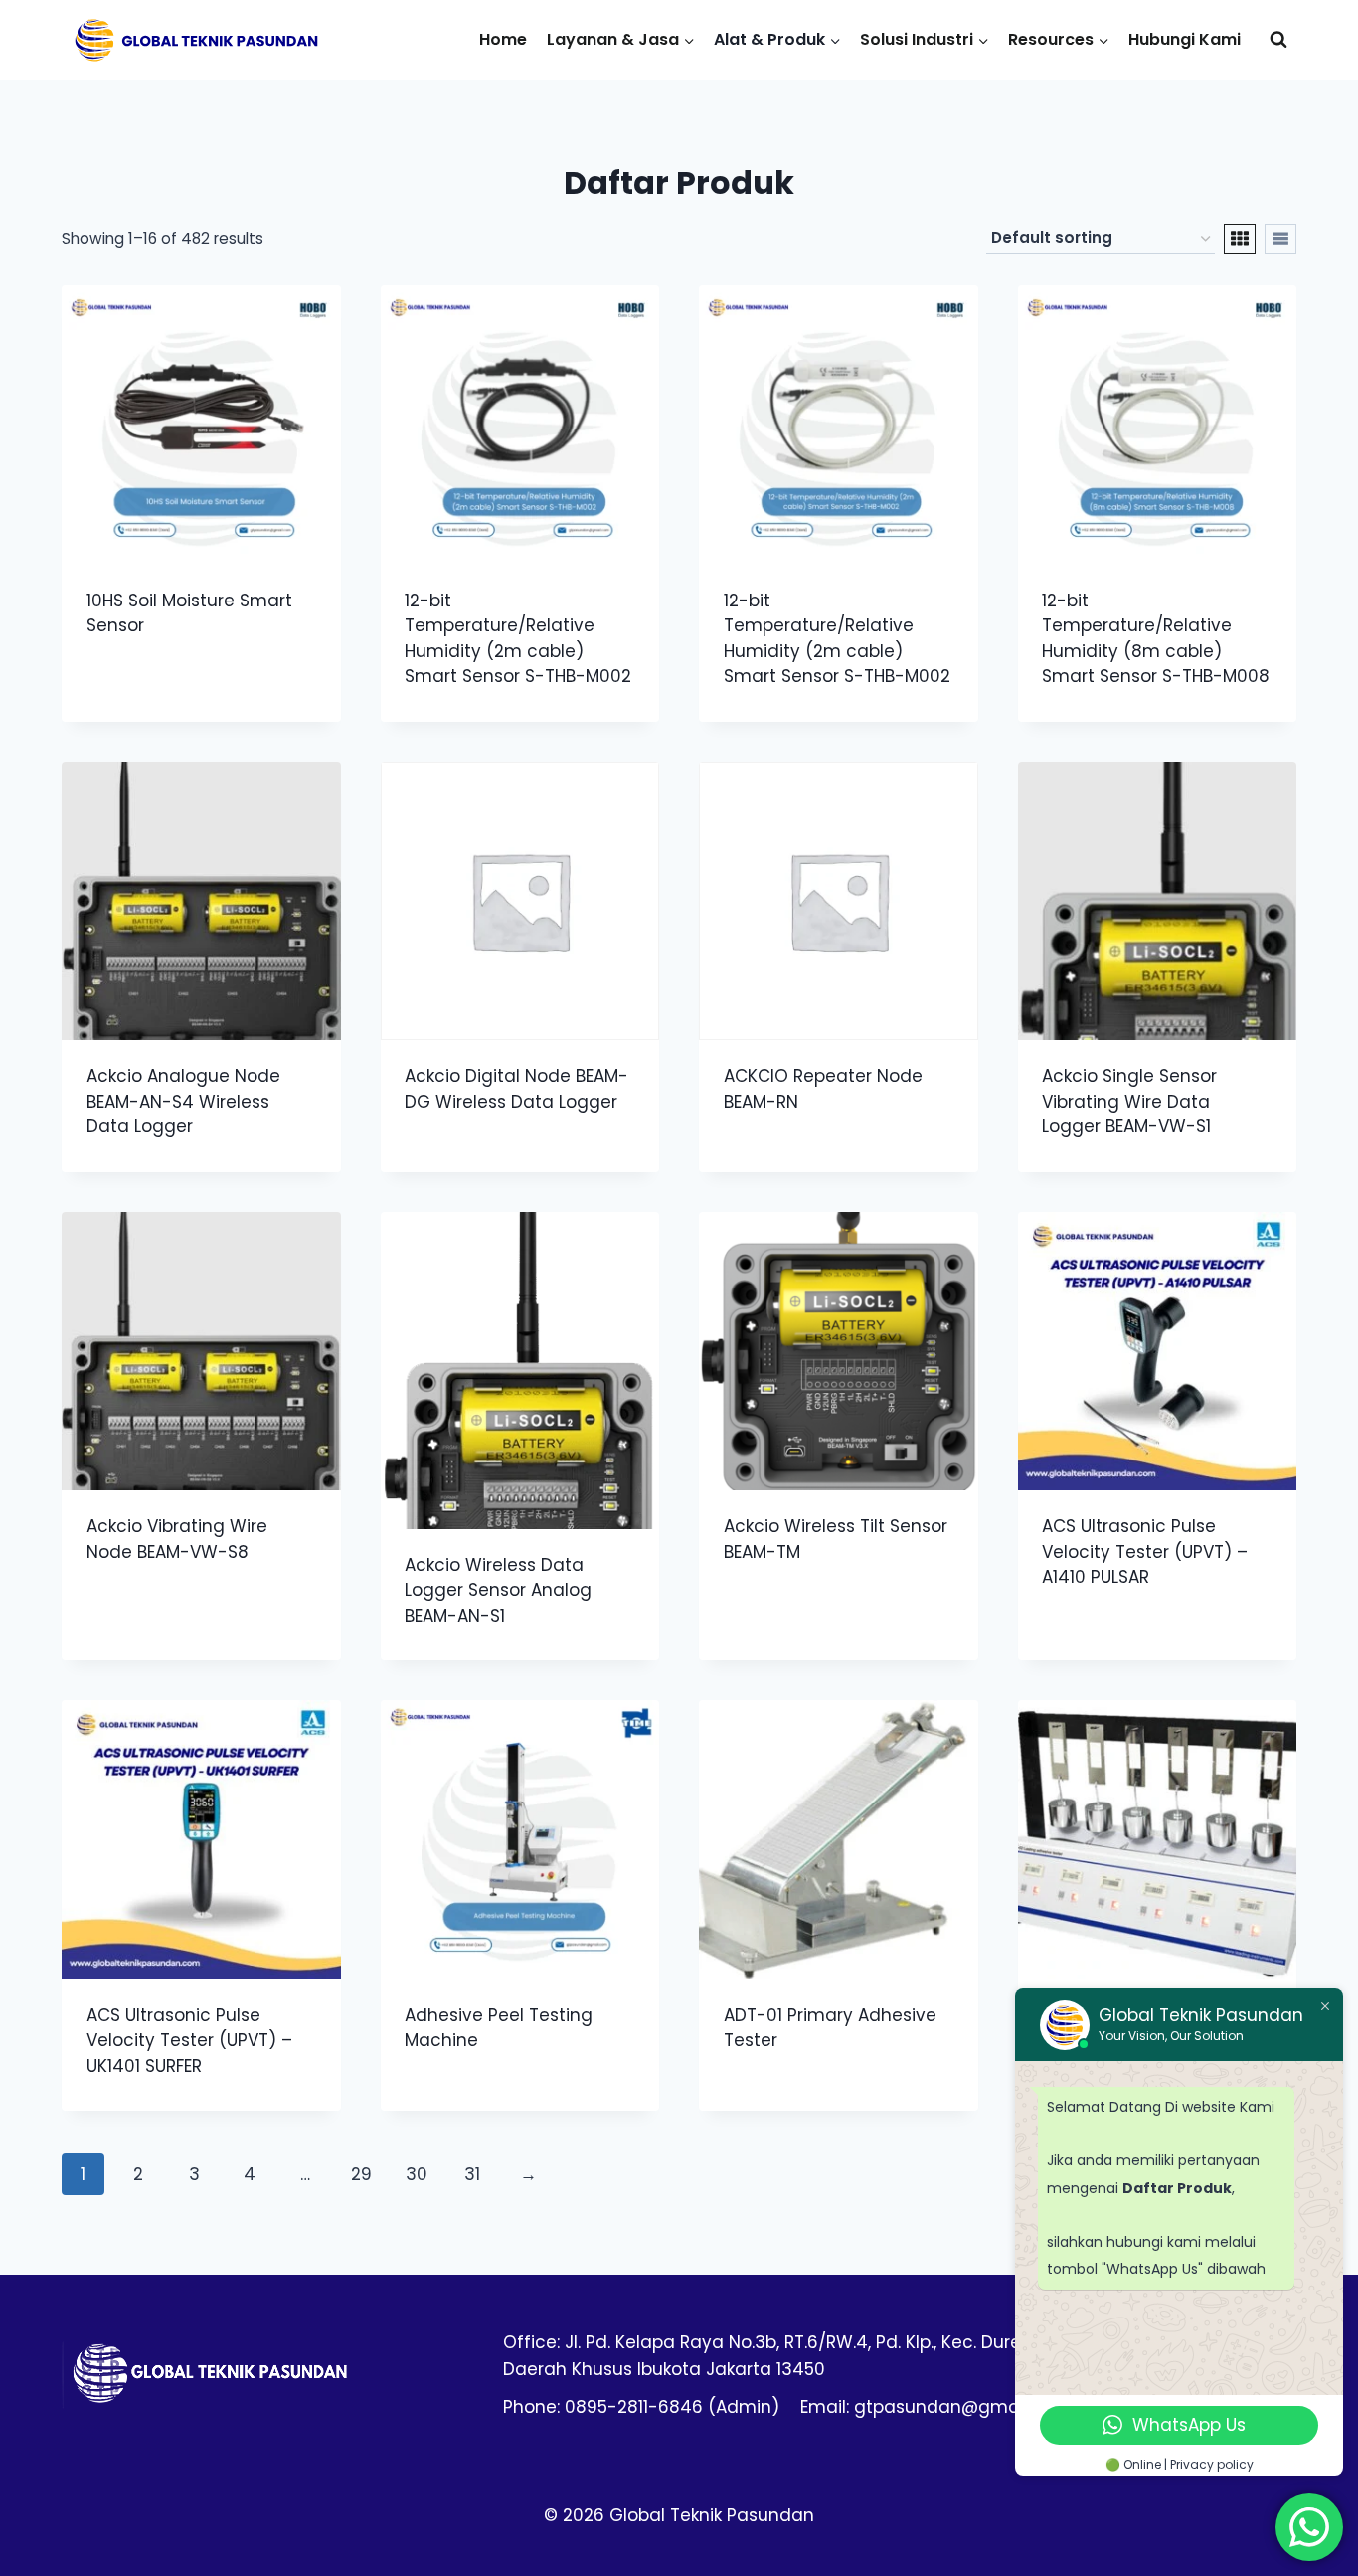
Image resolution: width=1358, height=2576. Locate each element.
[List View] (1280, 239)
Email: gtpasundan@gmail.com (935, 2407)
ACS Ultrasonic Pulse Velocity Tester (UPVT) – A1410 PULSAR (1145, 1551)
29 (361, 2174)
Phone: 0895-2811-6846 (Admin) (641, 2407)
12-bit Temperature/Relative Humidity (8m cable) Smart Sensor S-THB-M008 (1156, 639)
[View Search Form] (1278, 40)
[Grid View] (1240, 239)
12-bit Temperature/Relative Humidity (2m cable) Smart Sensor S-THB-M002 (518, 639)
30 (417, 2174)
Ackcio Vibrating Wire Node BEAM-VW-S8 (177, 1539)
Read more (130, 690)
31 (472, 2174)
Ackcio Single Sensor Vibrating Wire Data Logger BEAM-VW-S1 (1129, 1101)
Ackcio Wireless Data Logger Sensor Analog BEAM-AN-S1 (498, 1590)
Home (503, 39)
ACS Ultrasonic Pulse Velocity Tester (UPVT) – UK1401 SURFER (189, 2041)
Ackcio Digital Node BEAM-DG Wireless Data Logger (516, 1089)
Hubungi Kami (1185, 39)
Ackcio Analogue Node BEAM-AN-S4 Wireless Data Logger (183, 1101)
